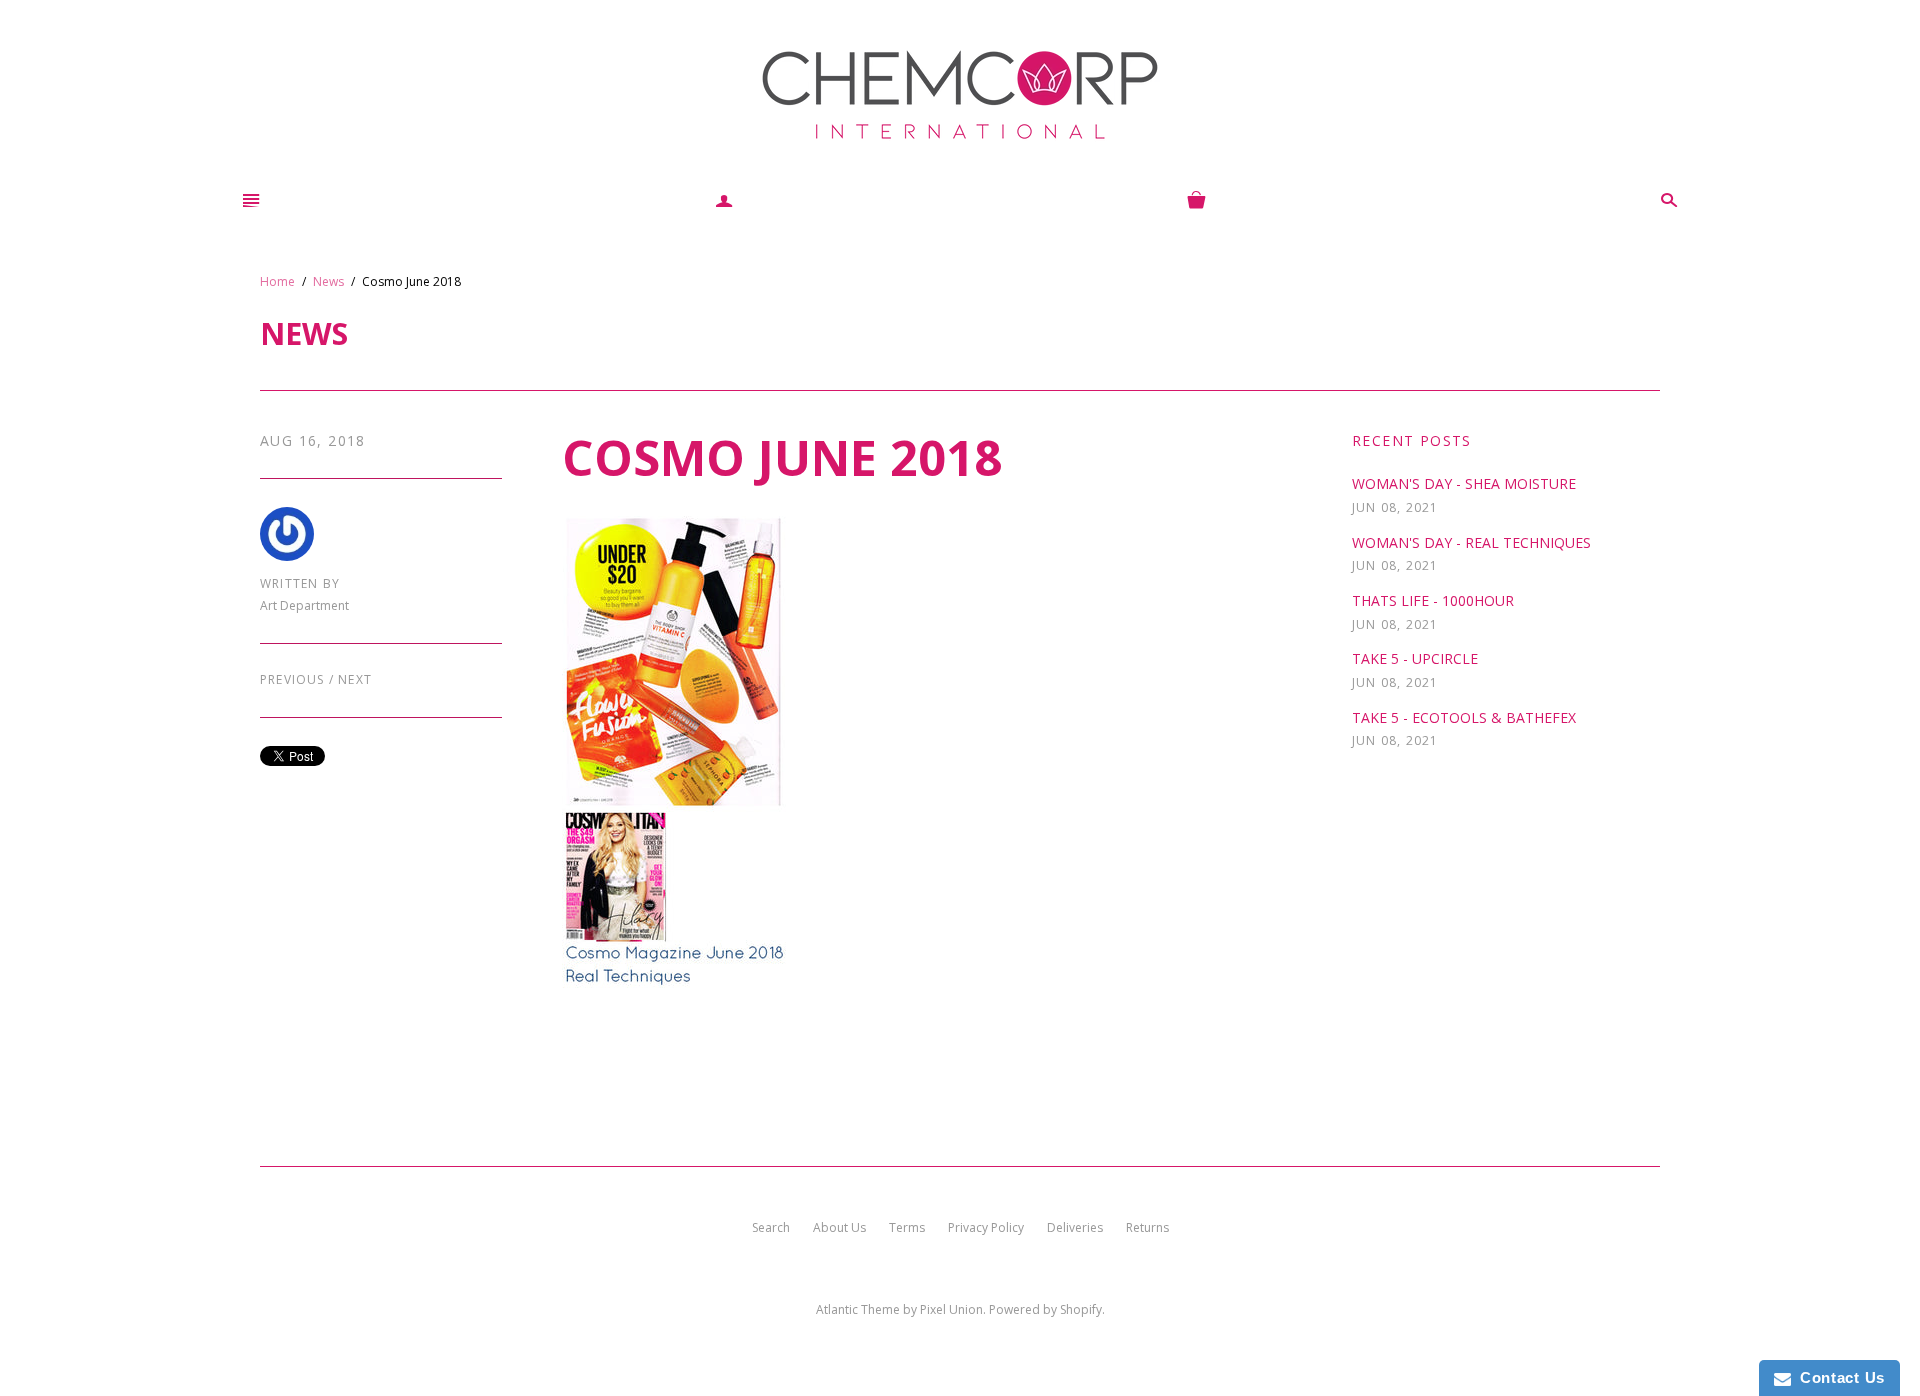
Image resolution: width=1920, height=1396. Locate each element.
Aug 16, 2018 (313, 440)
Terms (907, 1227)
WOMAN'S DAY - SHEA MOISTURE (1464, 483)
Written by (300, 584)
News (328, 281)
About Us (839, 1227)
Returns (1147, 1227)
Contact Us (1838, 1377)
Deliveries (1075, 1227)
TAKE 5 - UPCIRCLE (1415, 658)
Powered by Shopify (1045, 1309)
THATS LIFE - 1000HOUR (1433, 600)
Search (771, 1227)
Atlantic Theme (858, 1309)
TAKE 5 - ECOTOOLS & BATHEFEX (1464, 717)
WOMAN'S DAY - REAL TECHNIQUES (1471, 542)
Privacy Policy (986, 1227)
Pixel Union (951, 1309)
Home (277, 281)
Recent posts (1412, 440)
